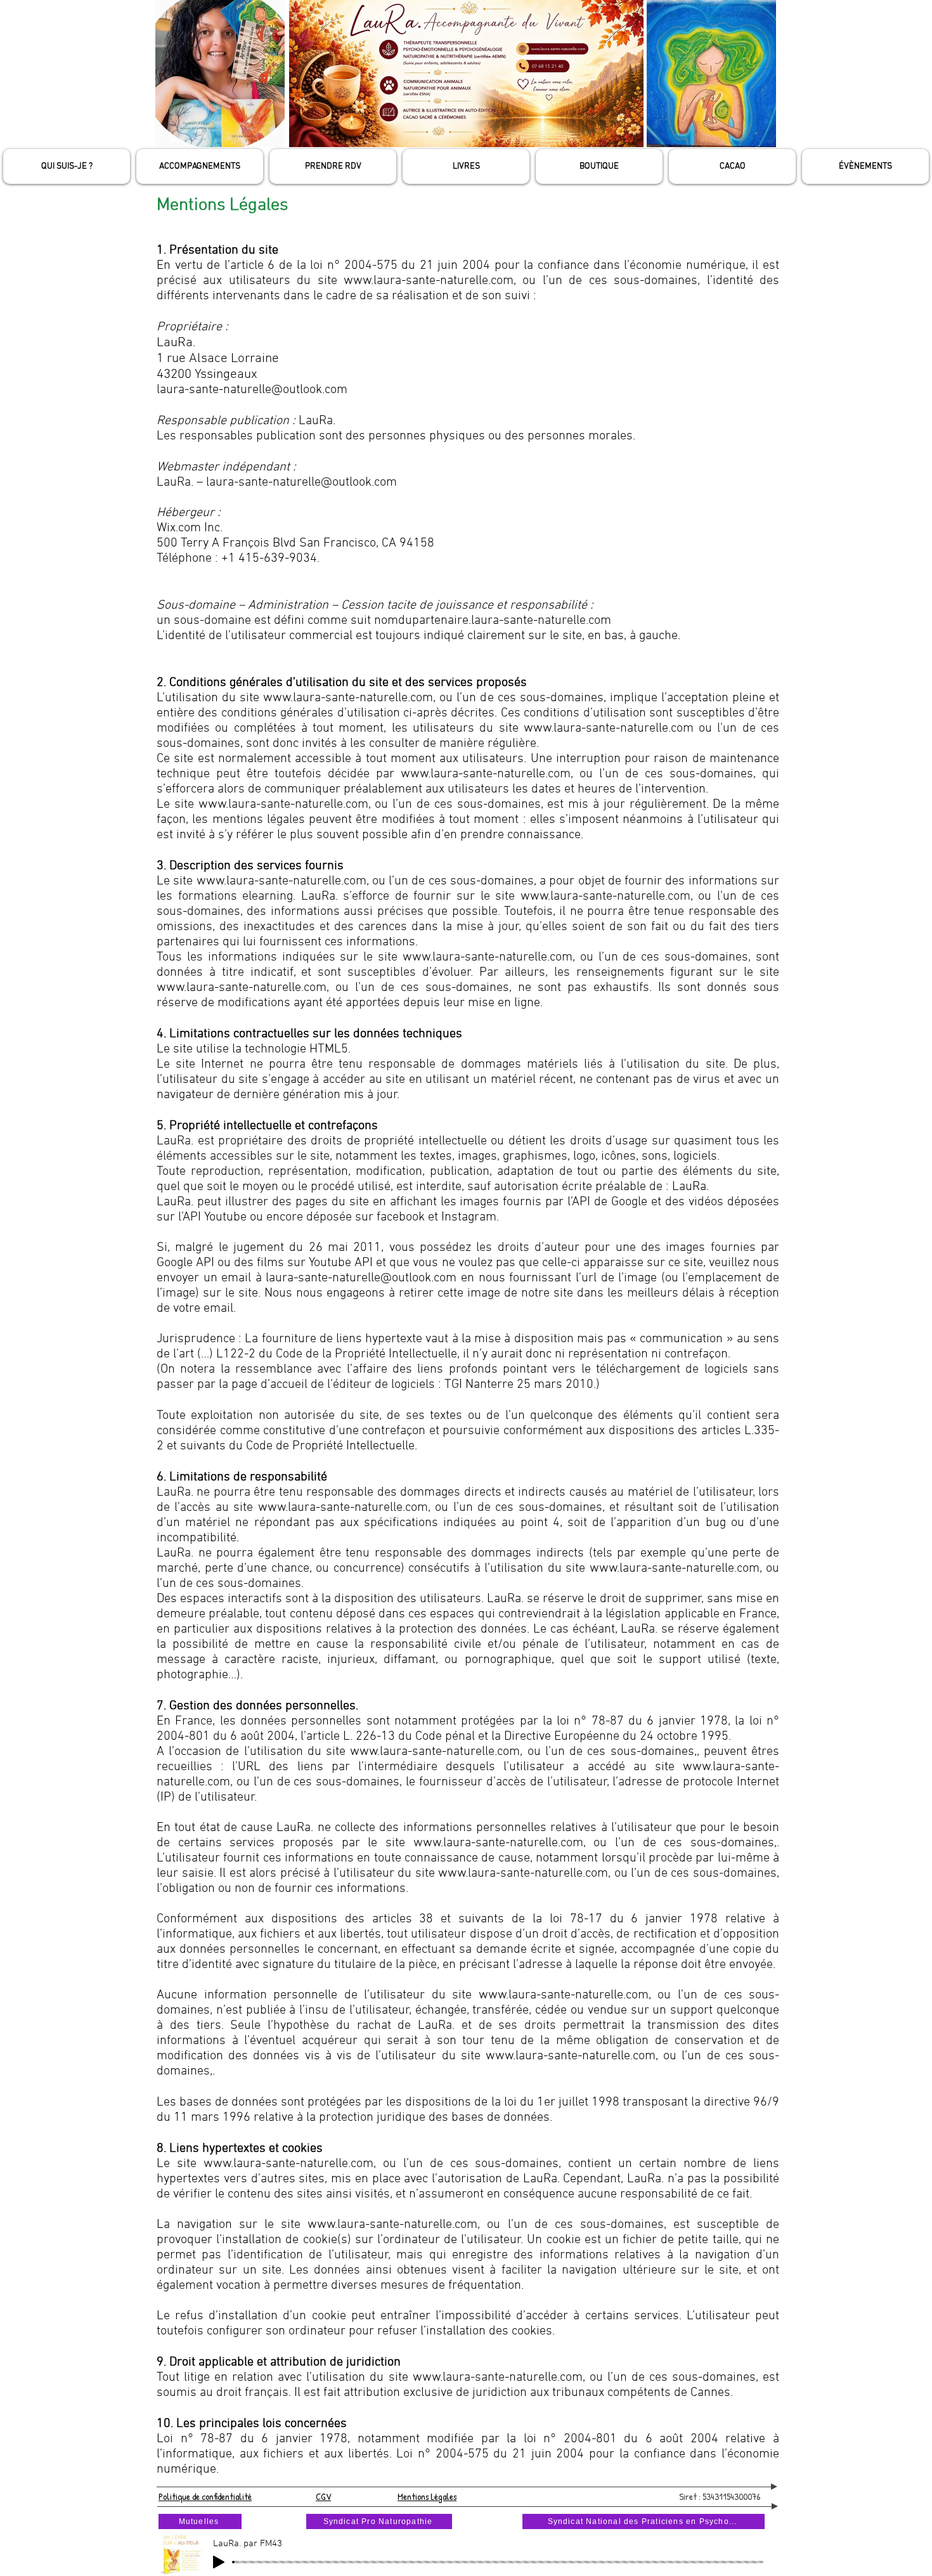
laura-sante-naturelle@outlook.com (252, 390)
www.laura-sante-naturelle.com (498, 1843)
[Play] (219, 2562)
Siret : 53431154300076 (720, 2496)
